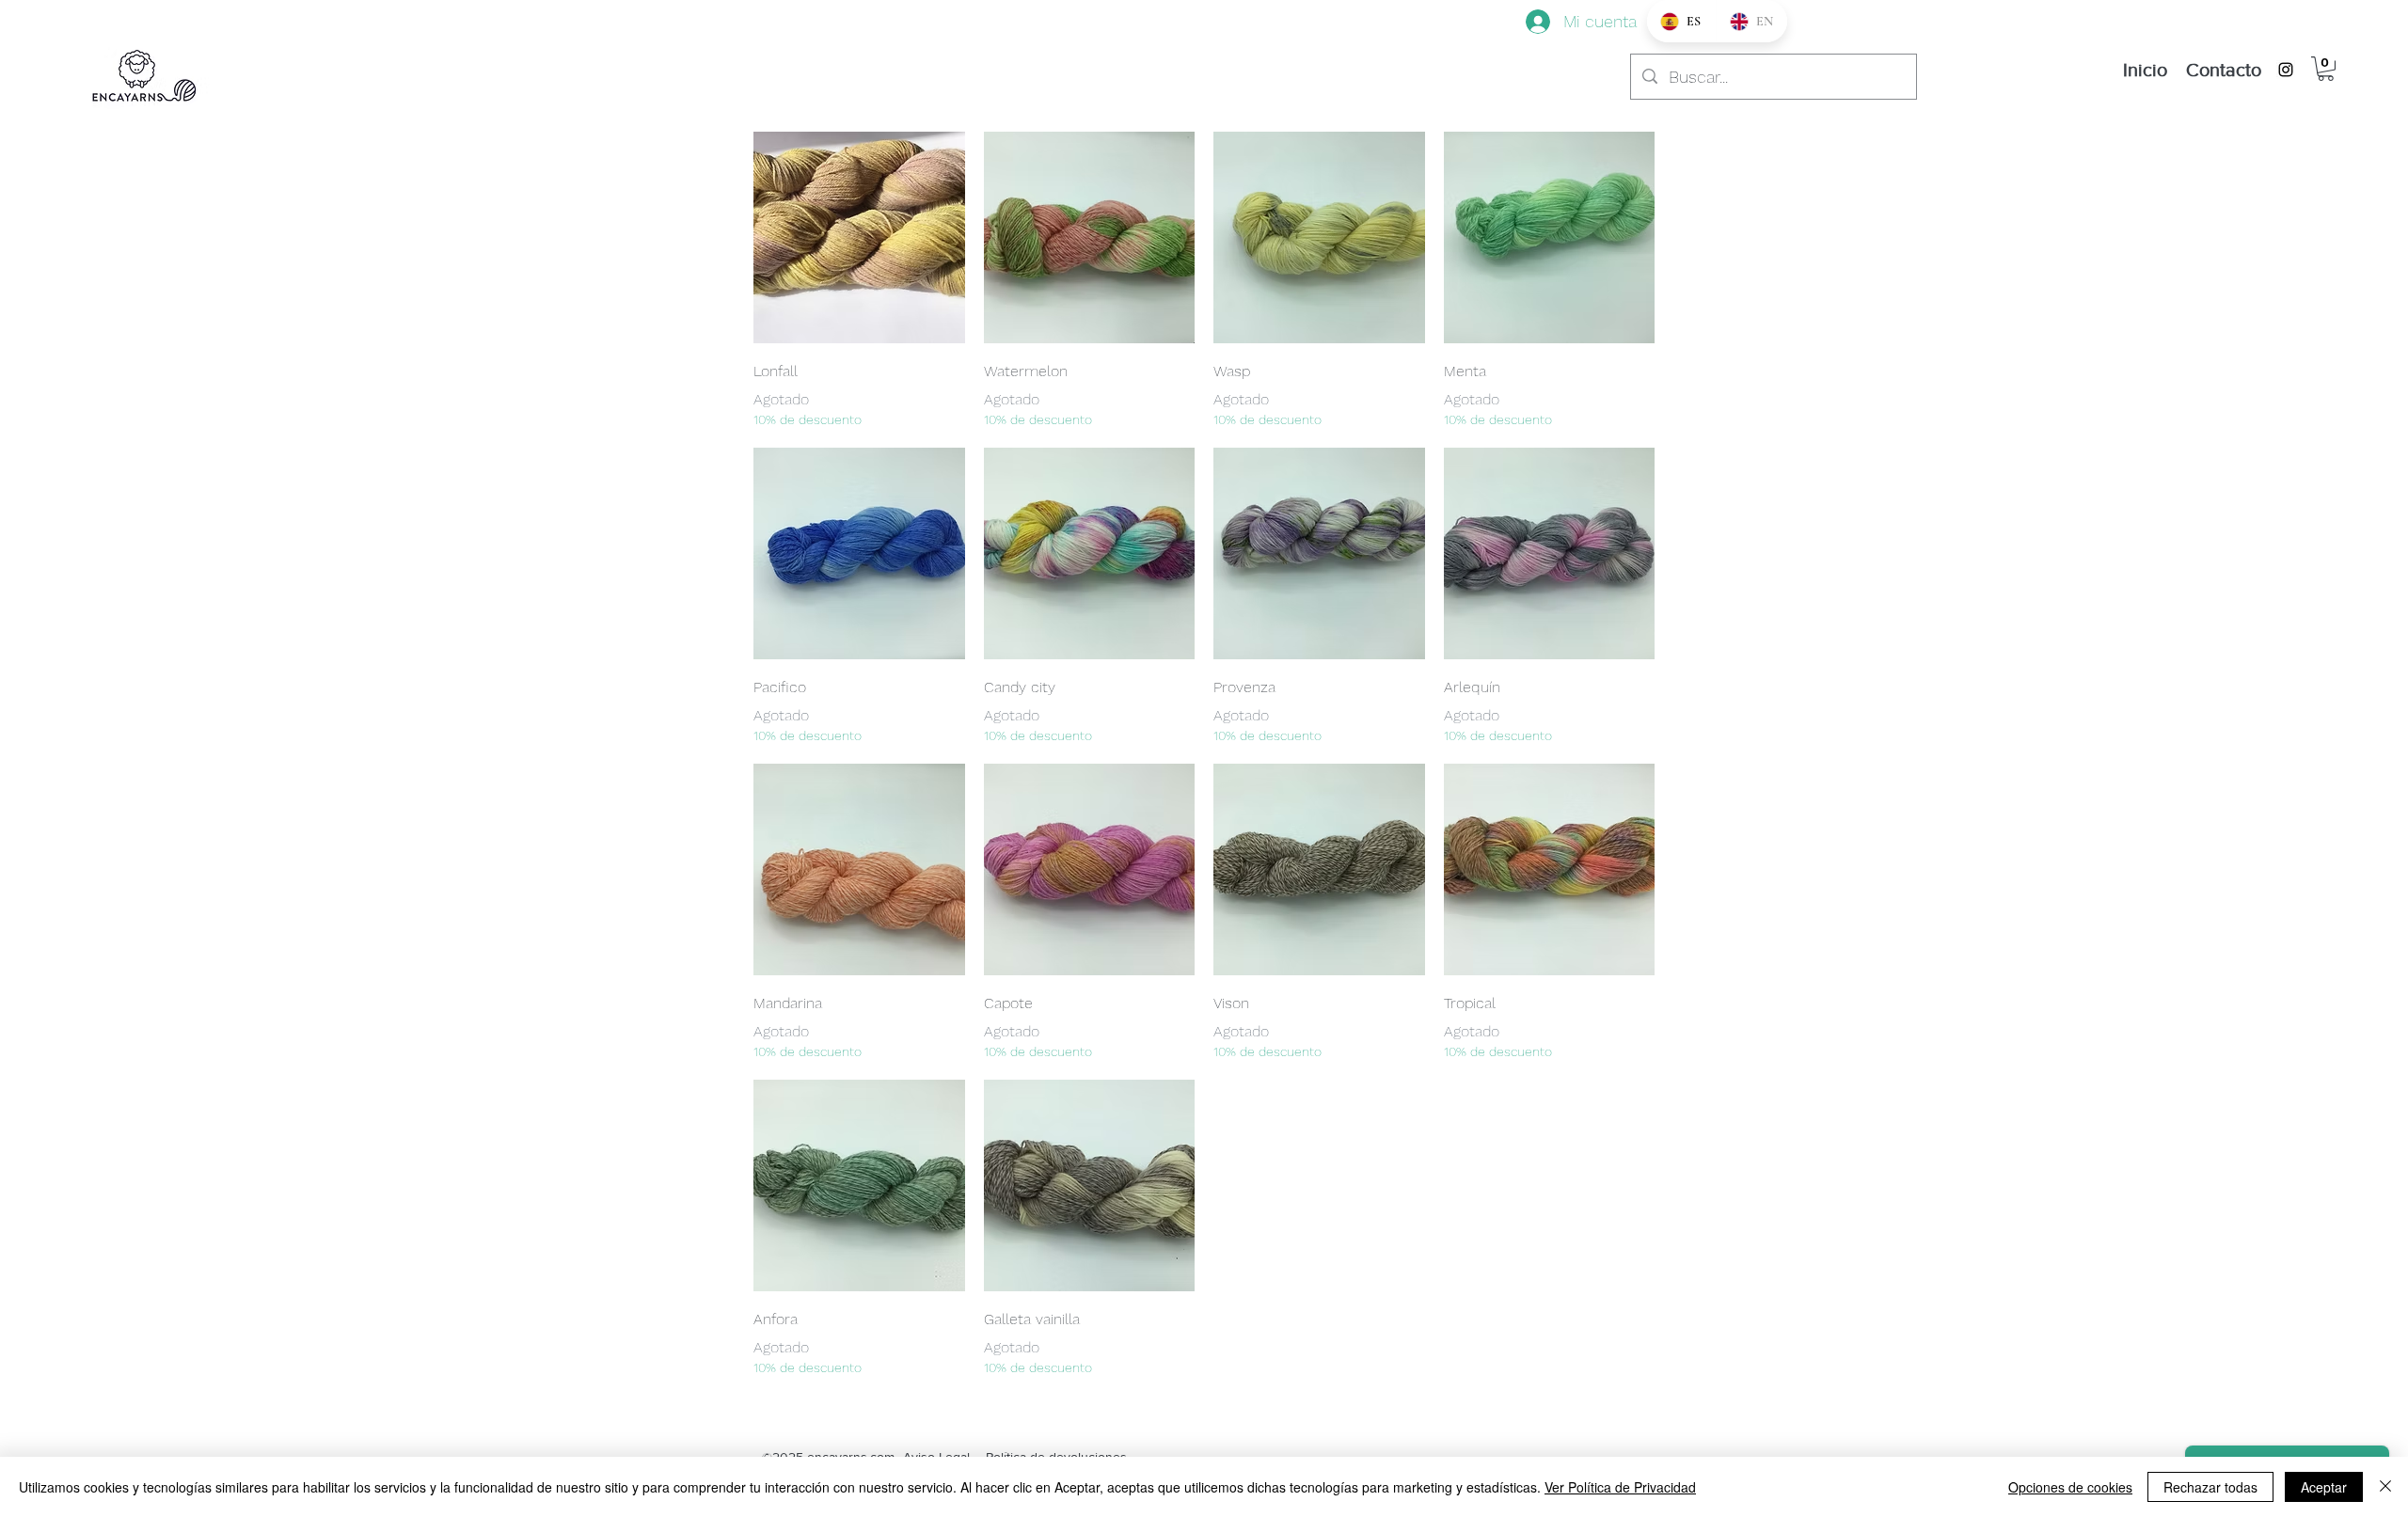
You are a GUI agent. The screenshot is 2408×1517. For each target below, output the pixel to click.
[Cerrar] (2385, 1487)
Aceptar (2324, 1487)
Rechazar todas (2210, 1487)
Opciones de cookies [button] (2070, 1487)
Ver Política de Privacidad (1620, 1487)
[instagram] (2286, 70)
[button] (2326, 69)
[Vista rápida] (859, 237)
